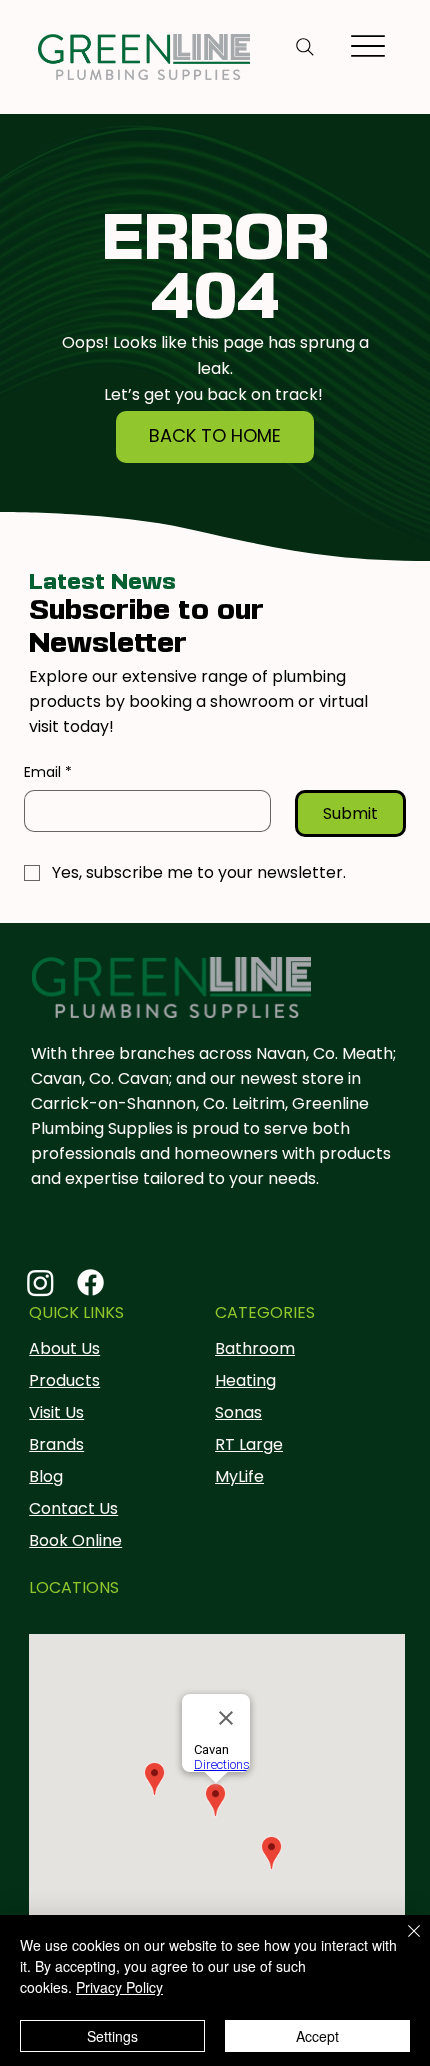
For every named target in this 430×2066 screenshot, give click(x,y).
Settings (112, 2036)
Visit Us (56, 1412)
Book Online (75, 1540)
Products (64, 1380)
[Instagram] (40, 1282)
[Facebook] (90, 1282)
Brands (56, 1444)
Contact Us (73, 1508)
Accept (317, 2036)
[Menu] (368, 46)
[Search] (305, 47)
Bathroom (255, 1348)
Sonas (238, 1412)
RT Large (249, 1444)
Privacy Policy (119, 1987)
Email (48, 772)
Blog (46, 1476)
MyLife (239, 1476)
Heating (245, 1380)
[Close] (402, 1943)
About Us (64, 1348)
